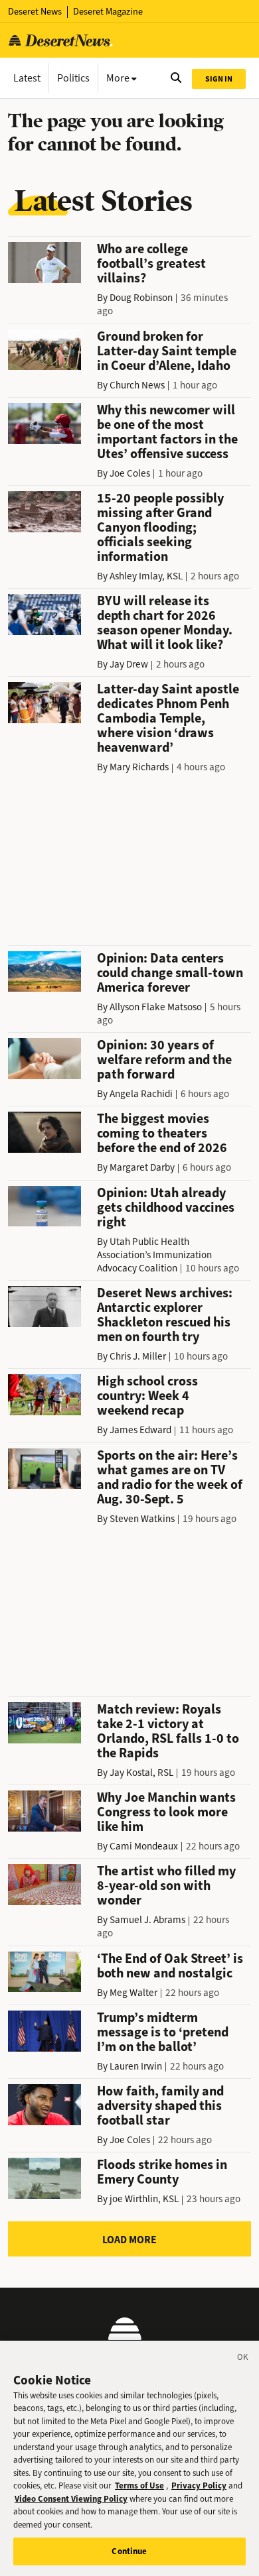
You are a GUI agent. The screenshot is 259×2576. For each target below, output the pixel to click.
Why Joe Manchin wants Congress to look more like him (166, 1812)
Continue (129, 2551)
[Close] (243, 2359)
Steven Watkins (142, 1519)
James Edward (140, 1430)
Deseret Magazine (108, 12)
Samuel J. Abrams (147, 1920)
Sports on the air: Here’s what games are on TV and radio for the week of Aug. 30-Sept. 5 (170, 1477)
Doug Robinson (141, 298)
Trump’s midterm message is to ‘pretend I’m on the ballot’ (163, 2032)
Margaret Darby (142, 1167)
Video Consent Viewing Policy (71, 2499)
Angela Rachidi (141, 1094)
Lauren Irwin (136, 2066)
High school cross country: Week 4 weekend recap (147, 1396)
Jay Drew (129, 664)
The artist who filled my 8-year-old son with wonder (166, 1886)
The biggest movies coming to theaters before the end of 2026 (162, 1133)
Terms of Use (139, 2486)
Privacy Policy (199, 2486)
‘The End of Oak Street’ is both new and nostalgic (170, 1966)
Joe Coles (130, 473)
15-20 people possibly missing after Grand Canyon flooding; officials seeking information (160, 527)
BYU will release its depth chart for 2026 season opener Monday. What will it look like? (165, 623)
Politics (73, 78)
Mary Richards (139, 767)
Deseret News (35, 12)
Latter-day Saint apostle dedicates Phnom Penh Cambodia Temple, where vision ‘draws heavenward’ (168, 718)
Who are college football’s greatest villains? (151, 263)
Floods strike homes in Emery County (162, 2172)
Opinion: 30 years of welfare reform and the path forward (164, 1060)
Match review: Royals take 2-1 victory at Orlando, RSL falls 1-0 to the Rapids (168, 1731)
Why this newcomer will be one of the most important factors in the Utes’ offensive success (167, 432)
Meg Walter (133, 1993)
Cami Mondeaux (144, 1846)
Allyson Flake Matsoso (156, 1007)
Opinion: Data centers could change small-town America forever (170, 973)
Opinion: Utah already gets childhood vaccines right (166, 1207)
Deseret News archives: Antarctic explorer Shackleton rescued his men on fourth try (165, 1315)
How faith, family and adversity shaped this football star (160, 2106)
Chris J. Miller (138, 1356)
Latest (27, 78)
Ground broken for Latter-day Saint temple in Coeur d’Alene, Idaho (167, 351)
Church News (137, 385)
